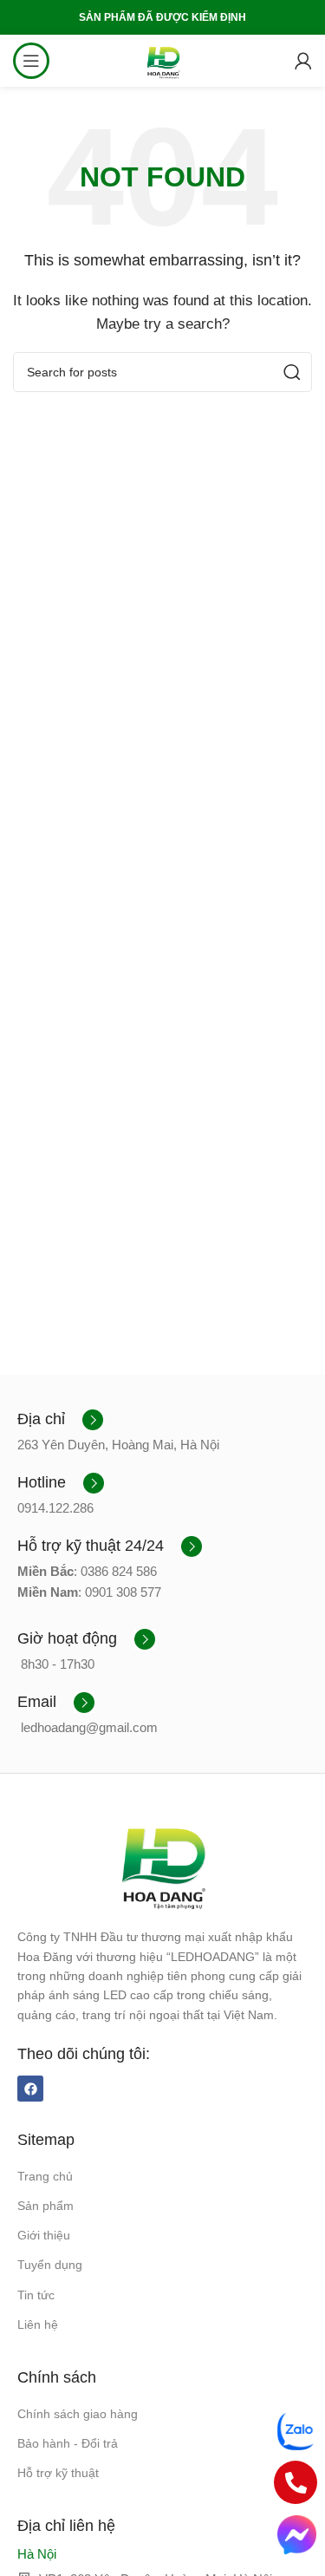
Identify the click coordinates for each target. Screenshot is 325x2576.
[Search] (292, 372)
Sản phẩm (45, 2206)
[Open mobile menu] (31, 61)
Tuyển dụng (50, 2265)
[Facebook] (30, 2089)
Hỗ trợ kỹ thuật (58, 2473)
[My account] (303, 61)
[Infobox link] (60, 1420)
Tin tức (36, 2295)
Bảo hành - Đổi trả (68, 2443)
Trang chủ (45, 2176)
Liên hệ (38, 2324)
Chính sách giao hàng (78, 2414)
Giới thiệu (44, 2235)
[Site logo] (163, 59)
